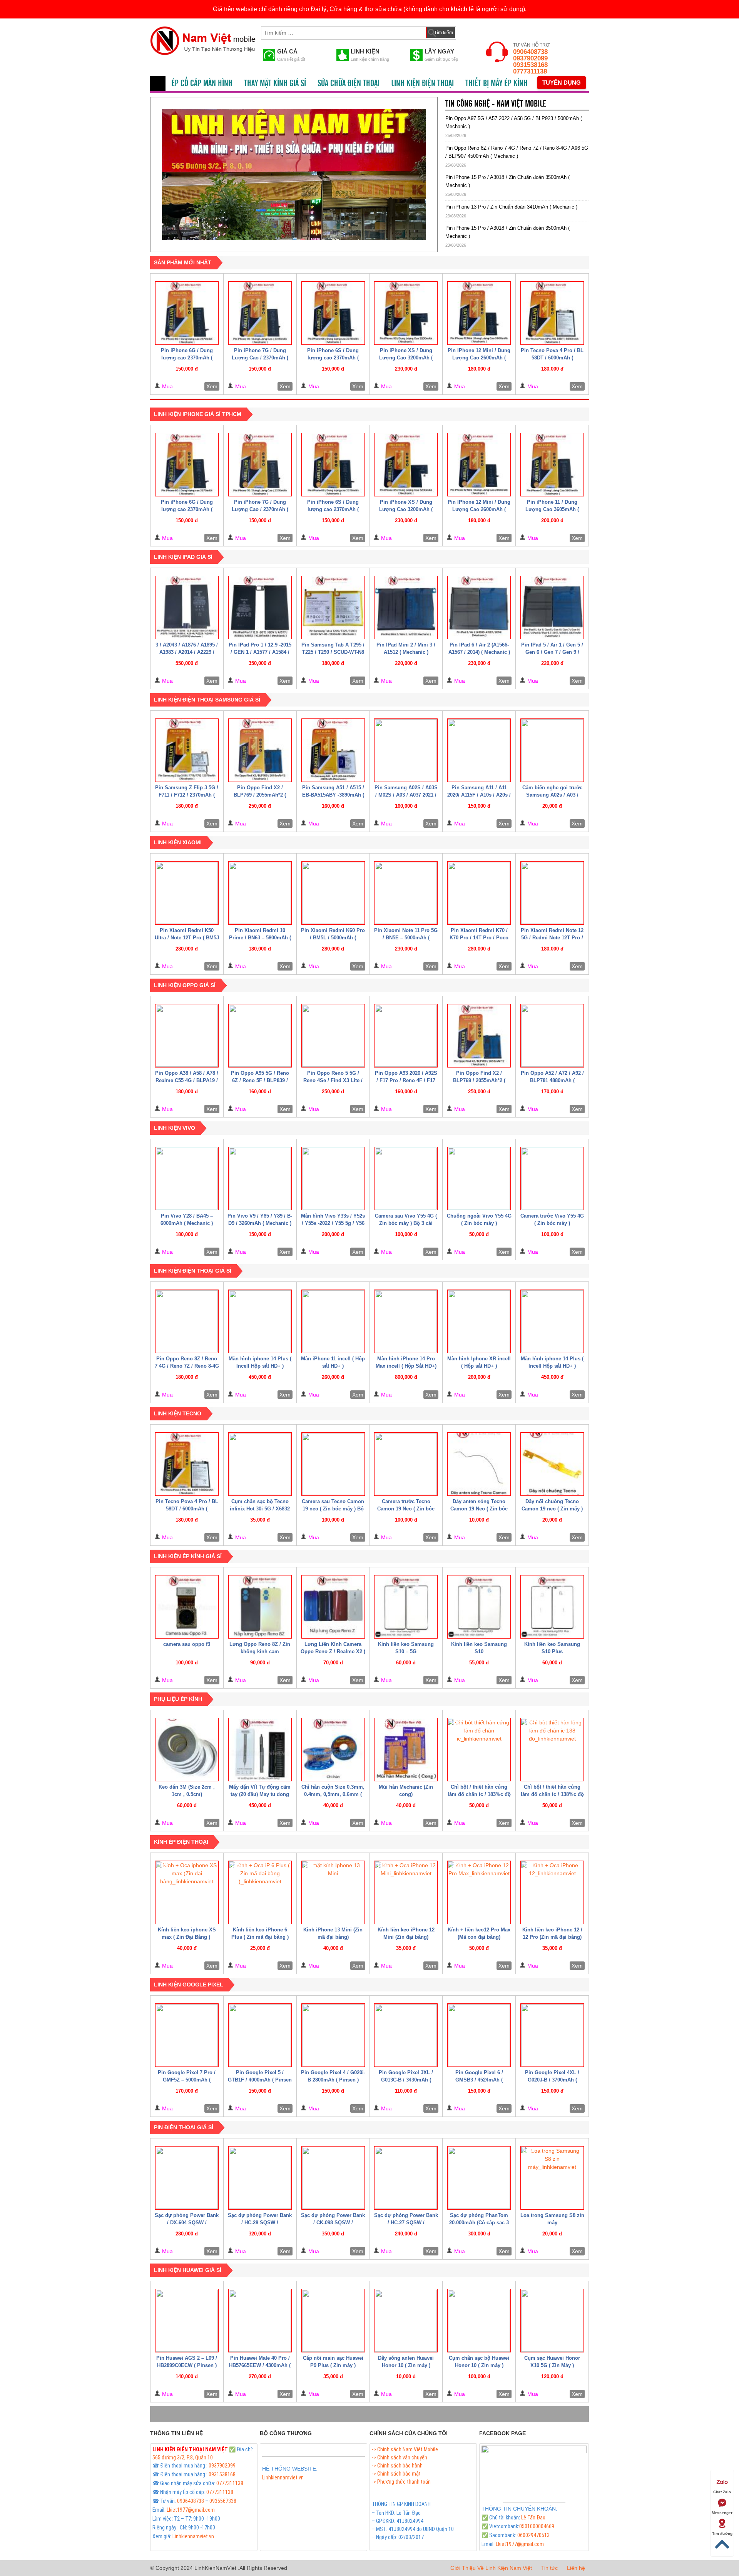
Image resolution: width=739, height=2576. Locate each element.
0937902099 (530, 58)
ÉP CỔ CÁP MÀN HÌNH (202, 84)
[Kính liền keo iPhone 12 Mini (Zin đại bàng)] (406, 1892)
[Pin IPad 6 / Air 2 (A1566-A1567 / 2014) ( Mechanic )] (479, 607)
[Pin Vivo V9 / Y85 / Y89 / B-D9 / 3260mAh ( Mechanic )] (260, 1179)
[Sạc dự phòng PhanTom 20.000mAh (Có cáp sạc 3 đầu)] (479, 2178)
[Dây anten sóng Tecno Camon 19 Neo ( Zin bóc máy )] (479, 1464)
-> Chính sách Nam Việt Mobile (405, 2449)
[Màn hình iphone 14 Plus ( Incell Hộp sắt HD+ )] (260, 1321)
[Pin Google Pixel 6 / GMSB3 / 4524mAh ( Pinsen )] (479, 2035)
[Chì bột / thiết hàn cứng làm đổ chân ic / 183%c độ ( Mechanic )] (479, 1750)
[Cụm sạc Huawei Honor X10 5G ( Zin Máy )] (552, 2321)
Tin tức (549, 2568)
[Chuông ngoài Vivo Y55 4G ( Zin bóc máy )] (479, 1179)
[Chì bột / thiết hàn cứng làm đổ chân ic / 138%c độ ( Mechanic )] (552, 1750)
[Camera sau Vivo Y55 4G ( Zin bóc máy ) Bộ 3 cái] (406, 1179)
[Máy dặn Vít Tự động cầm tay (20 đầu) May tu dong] (260, 1750)
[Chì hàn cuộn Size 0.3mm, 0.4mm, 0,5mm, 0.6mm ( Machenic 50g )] (333, 1750)
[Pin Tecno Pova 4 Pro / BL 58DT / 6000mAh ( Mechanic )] (552, 313)
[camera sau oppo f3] (187, 1607)
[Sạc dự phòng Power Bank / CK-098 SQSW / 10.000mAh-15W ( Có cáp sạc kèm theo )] (333, 2178)
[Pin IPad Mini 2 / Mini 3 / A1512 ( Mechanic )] (406, 607)
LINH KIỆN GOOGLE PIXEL (189, 1985)
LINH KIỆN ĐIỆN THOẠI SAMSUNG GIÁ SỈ (207, 700)
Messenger (722, 2513)
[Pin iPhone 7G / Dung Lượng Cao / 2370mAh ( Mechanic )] (260, 313)
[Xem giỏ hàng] (469, 31)
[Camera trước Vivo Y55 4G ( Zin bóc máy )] (552, 1179)
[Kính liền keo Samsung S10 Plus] (552, 1607)
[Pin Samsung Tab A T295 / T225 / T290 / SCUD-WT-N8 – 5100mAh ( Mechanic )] (333, 607)
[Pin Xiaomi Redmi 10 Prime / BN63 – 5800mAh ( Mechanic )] (260, 893)
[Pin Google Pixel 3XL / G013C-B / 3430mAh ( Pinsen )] (406, 2035)
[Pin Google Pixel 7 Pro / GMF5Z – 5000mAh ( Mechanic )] (187, 2035)
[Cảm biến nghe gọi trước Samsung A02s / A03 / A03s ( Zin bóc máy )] (552, 750)
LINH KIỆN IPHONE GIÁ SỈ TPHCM (198, 414)
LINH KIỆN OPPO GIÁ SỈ (185, 985)
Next (439, 172)
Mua (167, 386)
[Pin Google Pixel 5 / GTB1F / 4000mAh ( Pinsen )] (260, 2035)
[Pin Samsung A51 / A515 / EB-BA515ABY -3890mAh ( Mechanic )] (333, 750)
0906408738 (530, 52)
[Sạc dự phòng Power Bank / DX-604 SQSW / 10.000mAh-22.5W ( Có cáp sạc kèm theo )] (187, 2178)
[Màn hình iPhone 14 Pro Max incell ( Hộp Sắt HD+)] (406, 1321)
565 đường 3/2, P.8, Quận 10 (183, 2457)
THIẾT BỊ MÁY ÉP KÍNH (497, 84)
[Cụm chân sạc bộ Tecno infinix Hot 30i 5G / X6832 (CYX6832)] (260, 1464)
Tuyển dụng (562, 83)
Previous (149, 172)
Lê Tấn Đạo (533, 2518)
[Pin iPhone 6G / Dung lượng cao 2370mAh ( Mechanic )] (187, 313)
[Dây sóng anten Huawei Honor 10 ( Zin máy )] (406, 2321)
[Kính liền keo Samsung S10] (479, 1607)
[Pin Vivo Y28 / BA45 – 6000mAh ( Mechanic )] (187, 1179)
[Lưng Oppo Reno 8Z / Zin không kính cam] (260, 1607)
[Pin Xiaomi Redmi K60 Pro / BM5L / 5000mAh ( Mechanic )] (333, 893)
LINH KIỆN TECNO (178, 1413)
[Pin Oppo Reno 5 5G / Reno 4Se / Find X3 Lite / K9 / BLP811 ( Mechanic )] (333, 1036)
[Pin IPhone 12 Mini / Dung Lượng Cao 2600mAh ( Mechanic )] (479, 313)
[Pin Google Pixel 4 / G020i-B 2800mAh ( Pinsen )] (333, 2035)
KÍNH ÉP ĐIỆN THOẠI (181, 1842)
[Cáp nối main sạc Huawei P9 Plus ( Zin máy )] (333, 2321)
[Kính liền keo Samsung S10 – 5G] (406, 1607)
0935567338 (223, 2501)
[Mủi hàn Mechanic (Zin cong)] (406, 1750)
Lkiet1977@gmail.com (191, 2510)
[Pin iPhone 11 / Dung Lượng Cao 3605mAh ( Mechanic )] (552, 465)
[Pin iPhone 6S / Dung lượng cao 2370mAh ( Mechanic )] (333, 313)
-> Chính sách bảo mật (396, 2474)
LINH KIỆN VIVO (175, 1128)
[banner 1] (294, 175)
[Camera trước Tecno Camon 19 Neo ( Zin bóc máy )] (406, 1464)
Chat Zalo (722, 2492)
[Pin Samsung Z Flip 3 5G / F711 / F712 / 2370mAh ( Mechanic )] (187, 750)
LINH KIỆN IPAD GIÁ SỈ (183, 557)
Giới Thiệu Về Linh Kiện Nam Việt (491, 2568)
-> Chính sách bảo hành (397, 2466)
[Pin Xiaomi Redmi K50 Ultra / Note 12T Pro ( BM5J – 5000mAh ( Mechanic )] (187, 893)
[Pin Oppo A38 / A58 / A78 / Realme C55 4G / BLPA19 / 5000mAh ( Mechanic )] (187, 1036)
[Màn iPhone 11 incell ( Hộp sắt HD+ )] (333, 1321)
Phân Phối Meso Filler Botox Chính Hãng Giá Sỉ (312, 2486)
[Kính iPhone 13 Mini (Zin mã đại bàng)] (333, 1892)
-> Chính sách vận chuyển (400, 2457)
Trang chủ (158, 84)
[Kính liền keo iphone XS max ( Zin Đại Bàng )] (187, 1892)
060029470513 (533, 2535)
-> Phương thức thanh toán (401, 2482)
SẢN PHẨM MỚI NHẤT (183, 262)
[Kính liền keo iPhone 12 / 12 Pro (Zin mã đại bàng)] (552, 1892)
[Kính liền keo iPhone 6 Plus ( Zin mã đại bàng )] (260, 1892)
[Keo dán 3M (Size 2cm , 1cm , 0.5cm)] (187, 1750)
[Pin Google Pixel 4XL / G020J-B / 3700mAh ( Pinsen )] (552, 2035)
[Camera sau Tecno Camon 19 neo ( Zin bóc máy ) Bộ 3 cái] (333, 1464)
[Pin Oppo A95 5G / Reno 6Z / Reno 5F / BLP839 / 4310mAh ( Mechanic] (260, 1036)
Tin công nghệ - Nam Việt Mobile (496, 104)
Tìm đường (722, 2533)
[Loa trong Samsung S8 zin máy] (552, 2178)
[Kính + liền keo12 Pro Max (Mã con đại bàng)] (479, 1892)
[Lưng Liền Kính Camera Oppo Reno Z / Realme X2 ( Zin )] (333, 1607)
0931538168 (530, 65)
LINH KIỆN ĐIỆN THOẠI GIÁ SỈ (193, 1271)
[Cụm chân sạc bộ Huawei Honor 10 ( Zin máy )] (479, 2321)
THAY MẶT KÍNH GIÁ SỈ (275, 84)
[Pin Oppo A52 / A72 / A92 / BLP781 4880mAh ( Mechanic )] (552, 1036)
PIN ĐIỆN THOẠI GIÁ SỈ (184, 2127)
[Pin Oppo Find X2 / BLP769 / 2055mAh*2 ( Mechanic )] (260, 750)
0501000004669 (537, 2526)
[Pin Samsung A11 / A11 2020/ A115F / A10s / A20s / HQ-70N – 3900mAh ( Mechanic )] (479, 750)
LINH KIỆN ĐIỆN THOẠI (422, 84)
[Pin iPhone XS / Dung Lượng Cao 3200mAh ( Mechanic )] (406, 313)
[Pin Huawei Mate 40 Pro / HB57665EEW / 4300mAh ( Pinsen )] (260, 2321)
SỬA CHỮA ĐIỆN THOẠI (349, 84)
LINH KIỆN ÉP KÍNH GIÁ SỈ (188, 1556)
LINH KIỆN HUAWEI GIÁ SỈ (188, 2270)
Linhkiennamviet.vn (193, 2536)
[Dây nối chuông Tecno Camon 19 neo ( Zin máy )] (552, 1464)
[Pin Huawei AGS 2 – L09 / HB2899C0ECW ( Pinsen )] (187, 2321)
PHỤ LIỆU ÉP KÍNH (178, 1699)
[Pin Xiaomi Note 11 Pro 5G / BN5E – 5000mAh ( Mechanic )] (406, 893)
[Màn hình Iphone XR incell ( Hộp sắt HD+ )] (479, 1321)
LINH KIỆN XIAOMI (178, 842)
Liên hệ (576, 2568)
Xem (212, 386)
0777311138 (530, 71)
